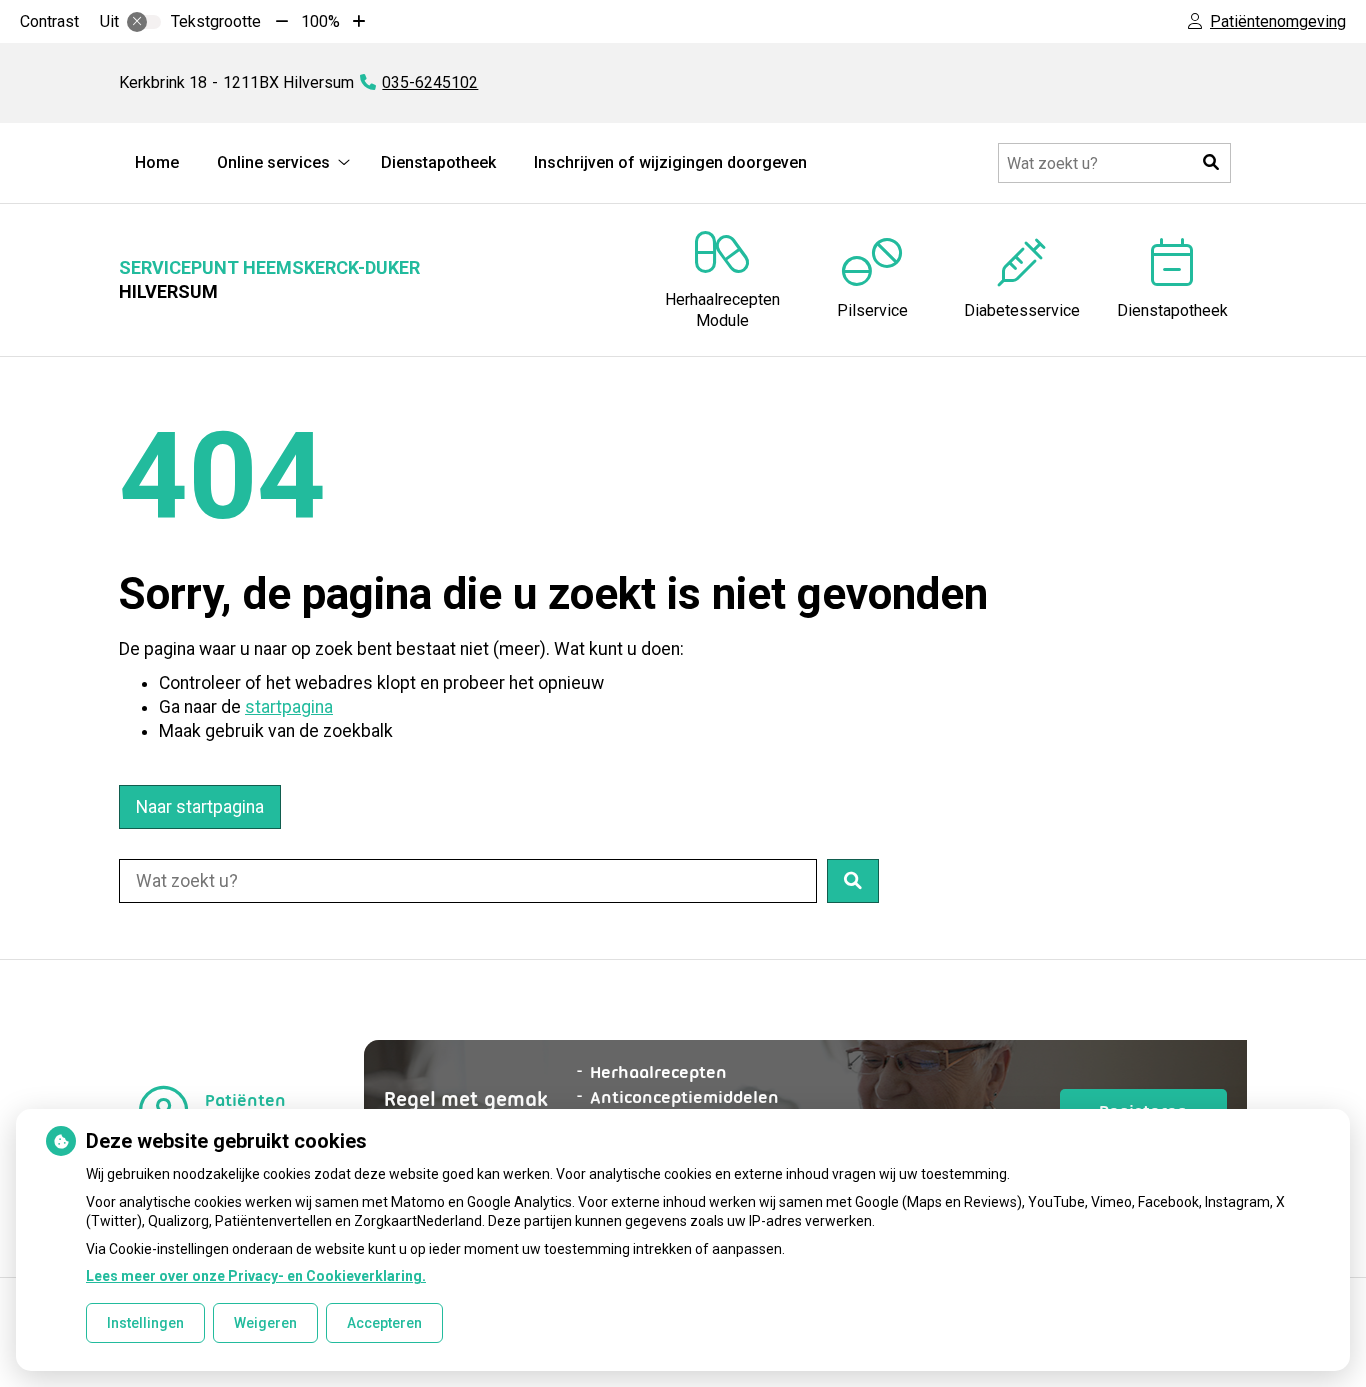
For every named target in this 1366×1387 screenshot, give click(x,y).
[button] (1211, 163)
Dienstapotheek (438, 162)
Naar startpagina (200, 807)
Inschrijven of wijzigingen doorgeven (670, 162)
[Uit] (144, 22)
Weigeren (265, 1323)
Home (157, 162)
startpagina (289, 707)
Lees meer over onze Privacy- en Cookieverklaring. (256, 1276)
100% (320, 21)
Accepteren (384, 1323)
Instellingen (145, 1323)
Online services (273, 162)
